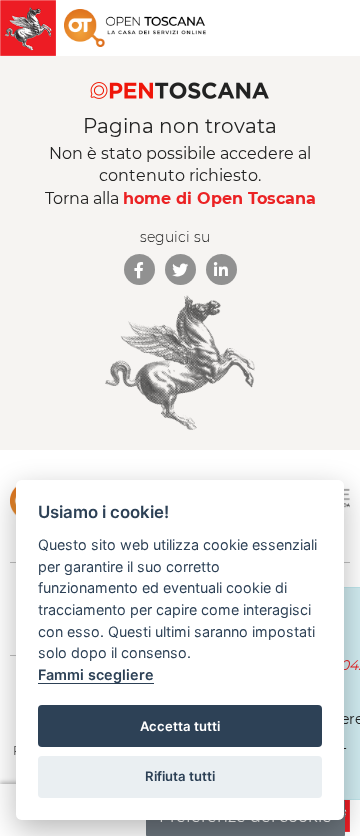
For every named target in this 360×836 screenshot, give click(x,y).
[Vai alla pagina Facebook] (139, 269)
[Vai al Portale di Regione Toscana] (32, 28)
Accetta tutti (180, 726)
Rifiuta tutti (180, 776)
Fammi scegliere (96, 674)
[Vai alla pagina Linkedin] (221, 269)
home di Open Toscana (219, 198)
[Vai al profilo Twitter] (180, 269)
